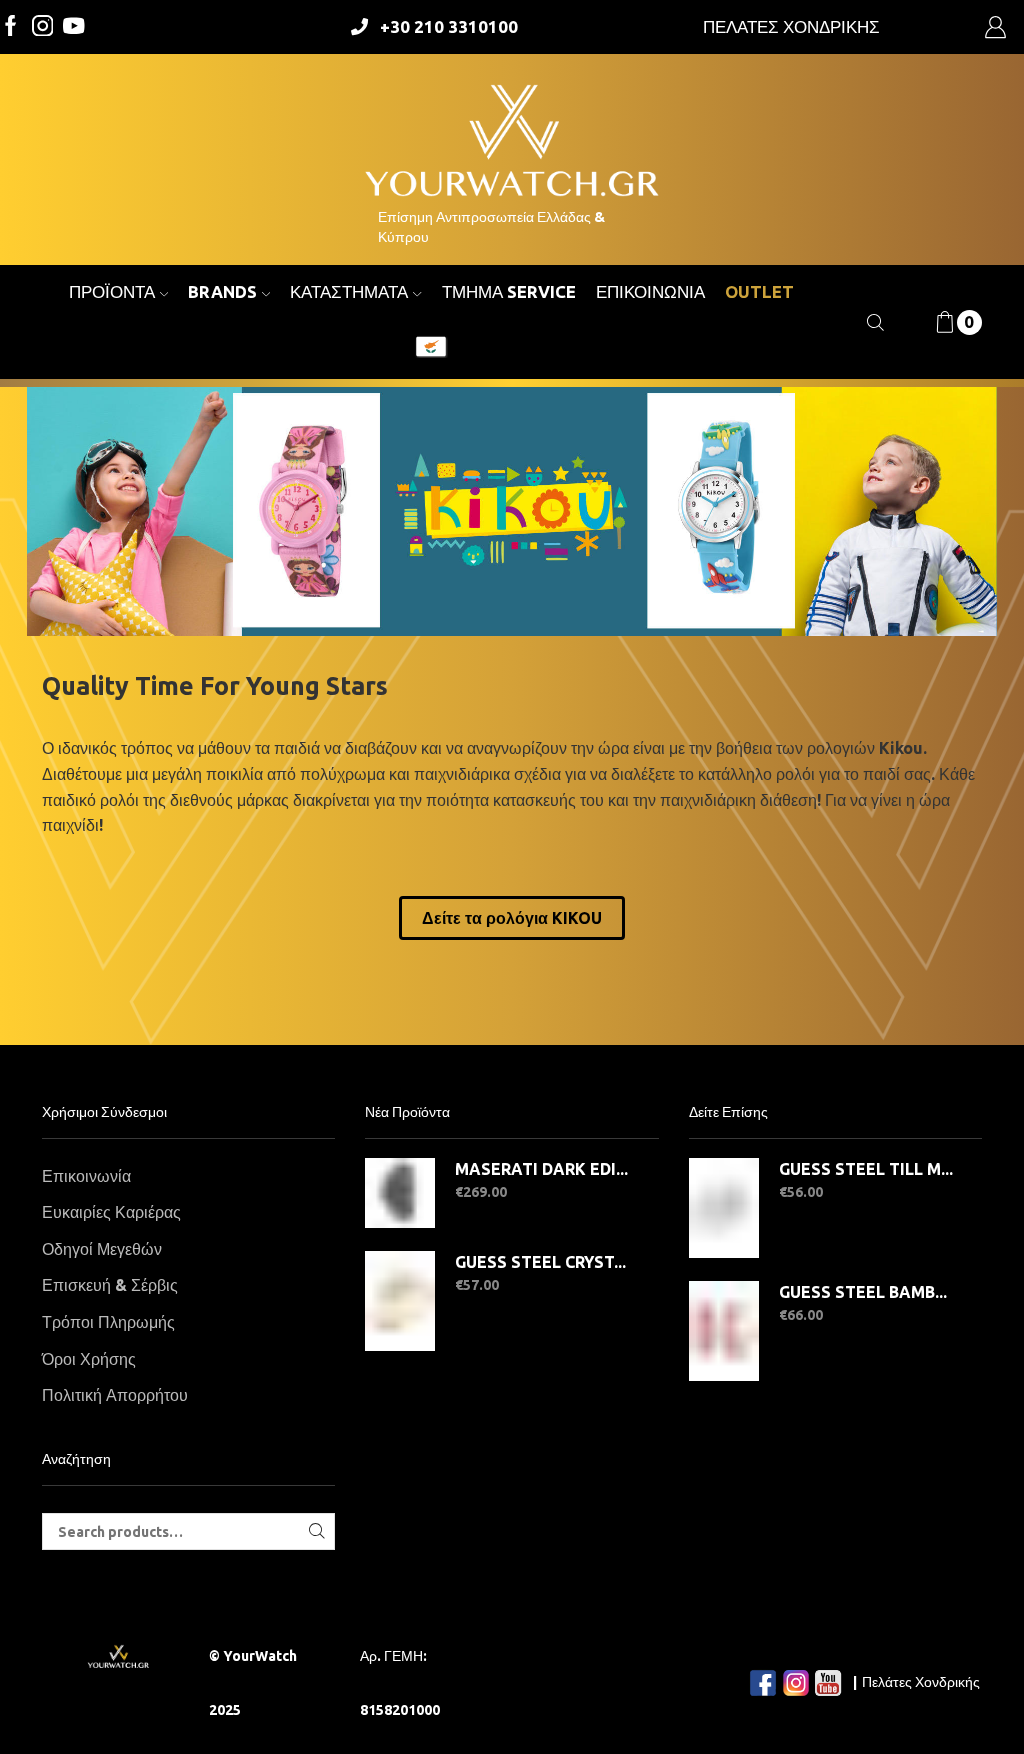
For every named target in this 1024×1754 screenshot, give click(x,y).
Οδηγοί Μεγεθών (102, 1249)
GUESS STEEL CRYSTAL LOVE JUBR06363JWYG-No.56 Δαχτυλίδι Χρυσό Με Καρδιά (544, 1262)
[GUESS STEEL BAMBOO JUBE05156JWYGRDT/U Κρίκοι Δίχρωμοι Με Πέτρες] (724, 1331)
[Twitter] (74, 27)
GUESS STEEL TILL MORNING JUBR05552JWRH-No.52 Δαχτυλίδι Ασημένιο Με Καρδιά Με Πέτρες (868, 1169)
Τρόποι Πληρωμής (108, 1322)
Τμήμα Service (509, 291)
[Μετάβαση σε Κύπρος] (431, 349)
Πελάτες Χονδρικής (921, 1682)
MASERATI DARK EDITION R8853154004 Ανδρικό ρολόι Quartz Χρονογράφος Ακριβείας (544, 1169)
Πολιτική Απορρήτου (115, 1395)
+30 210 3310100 (449, 26)
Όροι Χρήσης (89, 1359)
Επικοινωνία (650, 291)
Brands (222, 291)
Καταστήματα (349, 291)
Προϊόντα (112, 291)
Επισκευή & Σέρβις (110, 1285)
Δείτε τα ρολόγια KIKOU (512, 918)
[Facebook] (11, 27)
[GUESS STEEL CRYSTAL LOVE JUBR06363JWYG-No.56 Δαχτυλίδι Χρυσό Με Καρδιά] (400, 1301)
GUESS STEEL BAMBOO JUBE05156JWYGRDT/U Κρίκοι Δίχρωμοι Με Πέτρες (868, 1292)
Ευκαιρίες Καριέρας (111, 1212)
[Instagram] (43, 27)
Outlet (759, 291)
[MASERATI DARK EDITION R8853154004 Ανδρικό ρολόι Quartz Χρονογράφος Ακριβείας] (400, 1193)
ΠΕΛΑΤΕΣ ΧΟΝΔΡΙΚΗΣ (791, 26)
